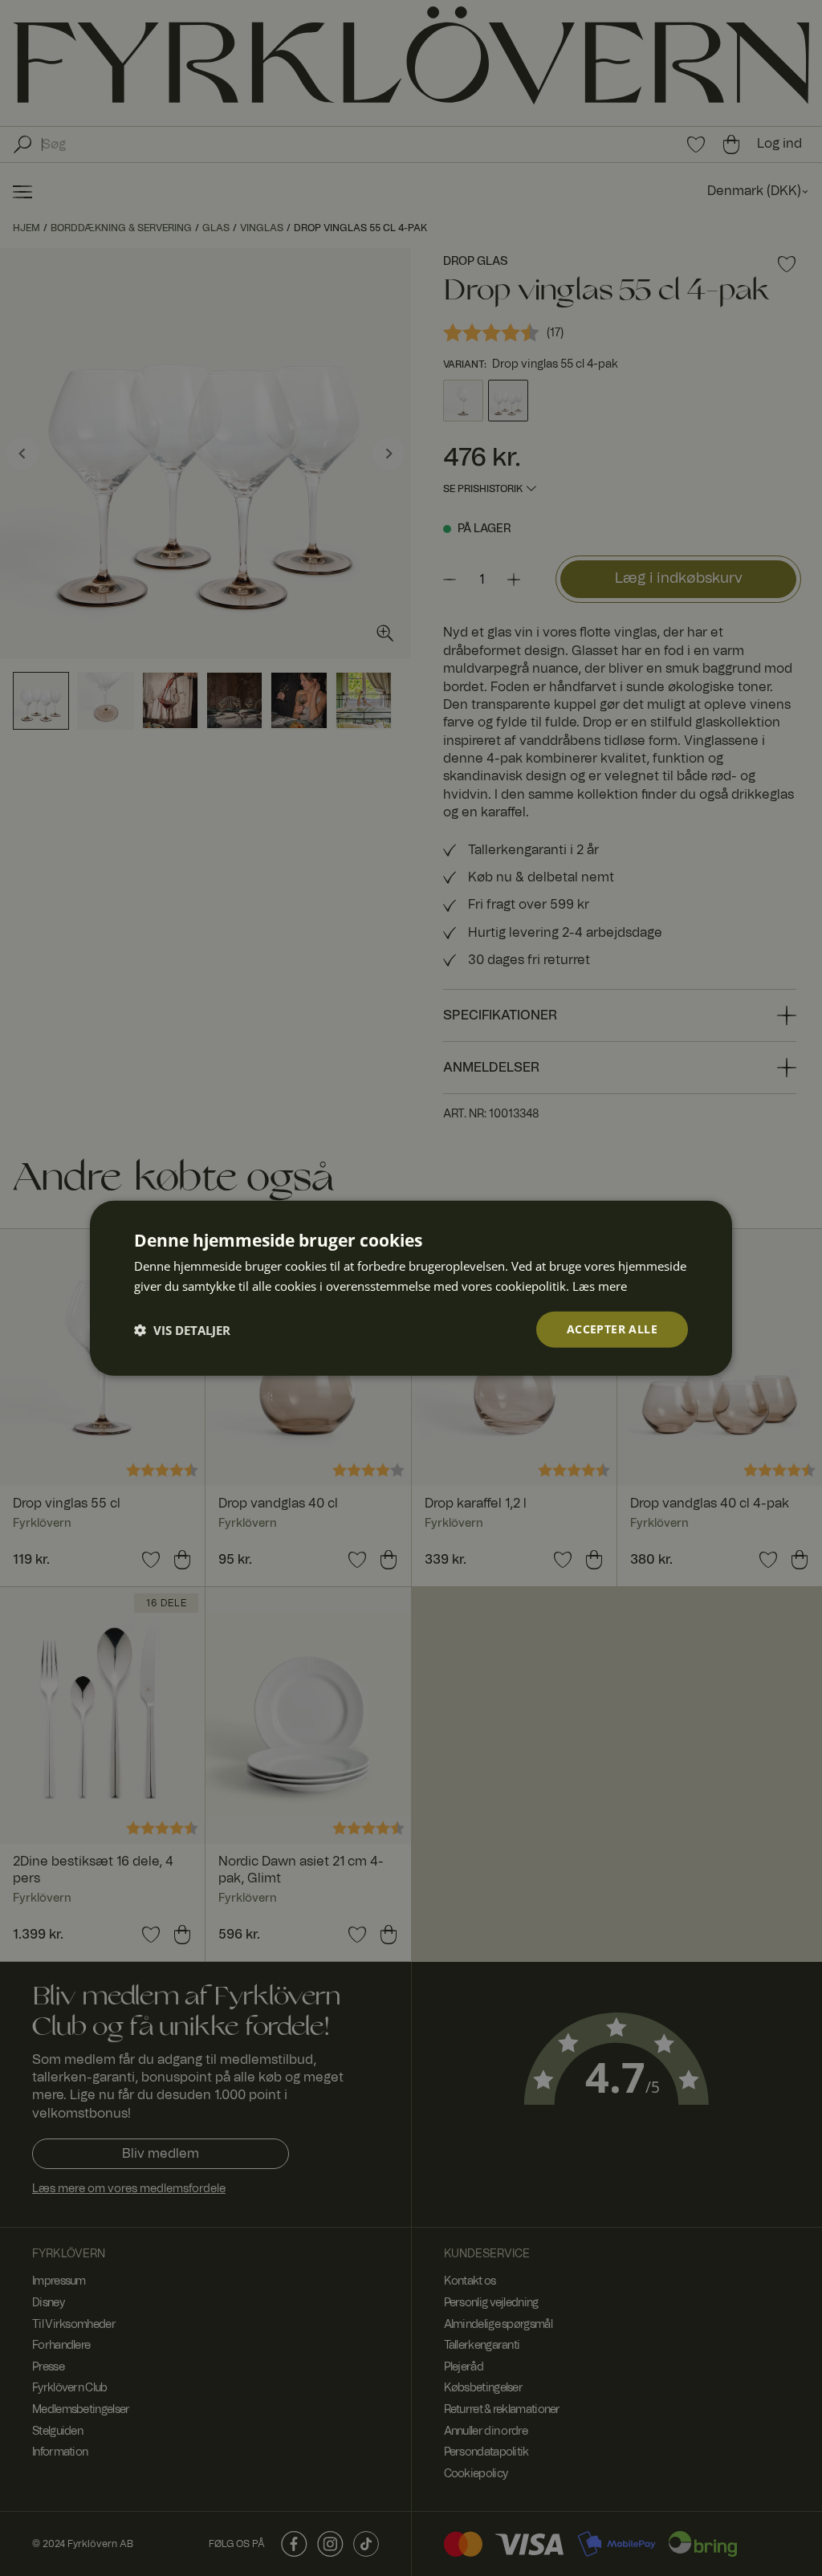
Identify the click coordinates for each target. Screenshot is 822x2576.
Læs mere (600, 1285)
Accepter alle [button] (612, 1329)
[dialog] (411, 1288)
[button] (182, 1329)
